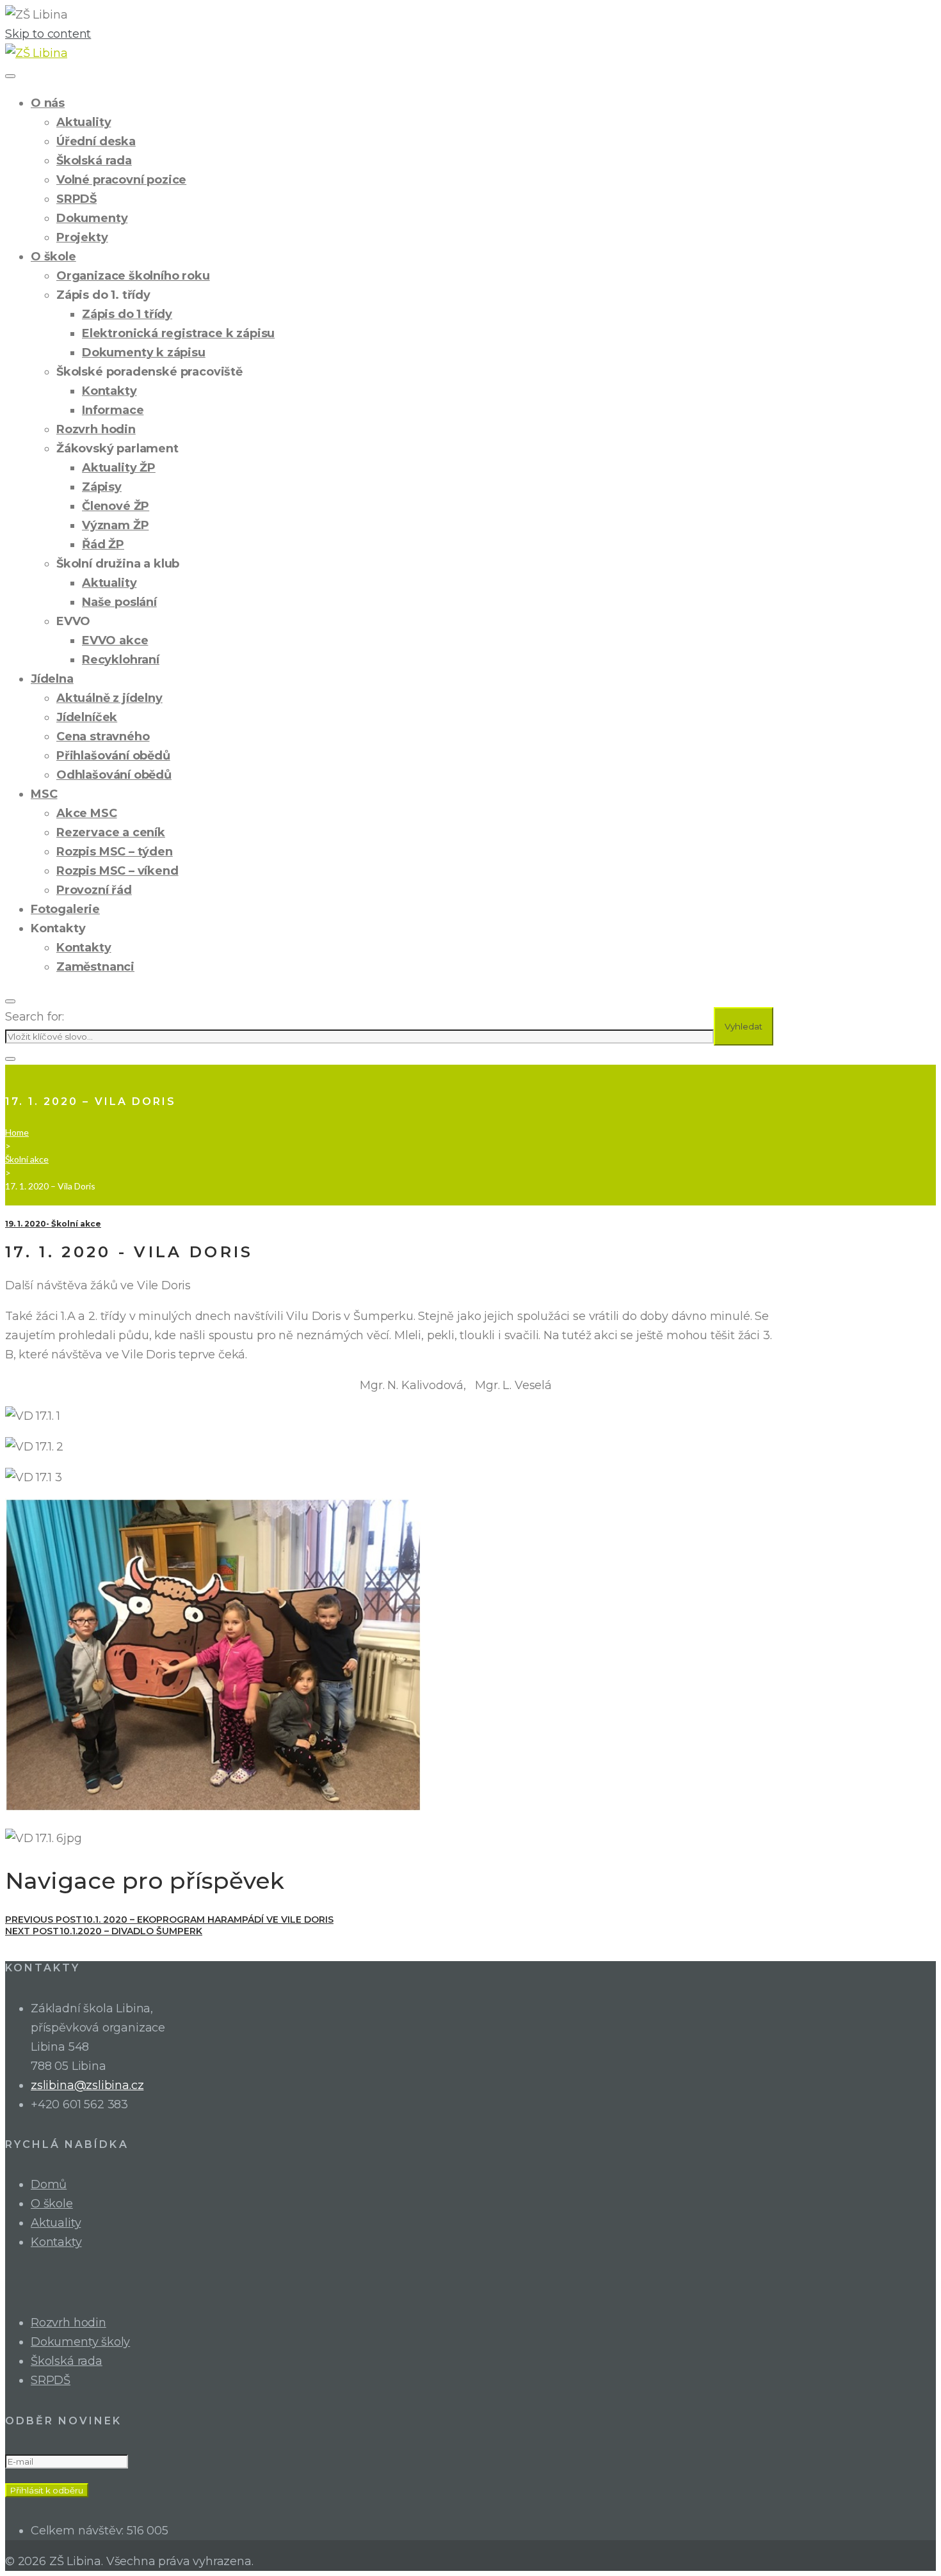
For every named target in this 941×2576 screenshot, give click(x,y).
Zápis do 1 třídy (127, 314)
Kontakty (109, 391)
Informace (113, 410)
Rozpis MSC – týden (115, 852)
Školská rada (94, 161)
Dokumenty (92, 218)
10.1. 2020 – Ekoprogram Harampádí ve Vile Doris (169, 1920)
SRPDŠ (76, 199)
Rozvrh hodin (96, 429)
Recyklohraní (121, 660)
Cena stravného (103, 736)
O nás (48, 103)
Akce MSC (87, 813)
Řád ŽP (103, 545)
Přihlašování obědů (113, 756)
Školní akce (27, 1159)
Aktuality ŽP (119, 468)
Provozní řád (94, 890)
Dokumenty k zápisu (144, 353)
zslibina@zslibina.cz (87, 2085)
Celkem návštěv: (79, 2531)
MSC (44, 794)
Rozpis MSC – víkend (117, 871)
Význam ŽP (115, 525)
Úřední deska (96, 141)
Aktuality (84, 122)
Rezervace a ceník (111, 832)
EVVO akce (115, 640)
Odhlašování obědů (114, 775)
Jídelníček (87, 717)
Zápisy (102, 487)
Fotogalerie (65, 909)
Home (17, 1132)
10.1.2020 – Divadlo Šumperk (104, 1931)
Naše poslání (119, 602)
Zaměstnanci (95, 967)
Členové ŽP (116, 506)
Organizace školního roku (133, 276)
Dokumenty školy (80, 2342)
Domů (49, 2184)
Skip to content (48, 34)
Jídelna (52, 679)
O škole (53, 257)
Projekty (82, 237)
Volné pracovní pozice (121, 180)
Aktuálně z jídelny (109, 698)
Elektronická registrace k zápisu (178, 333)
